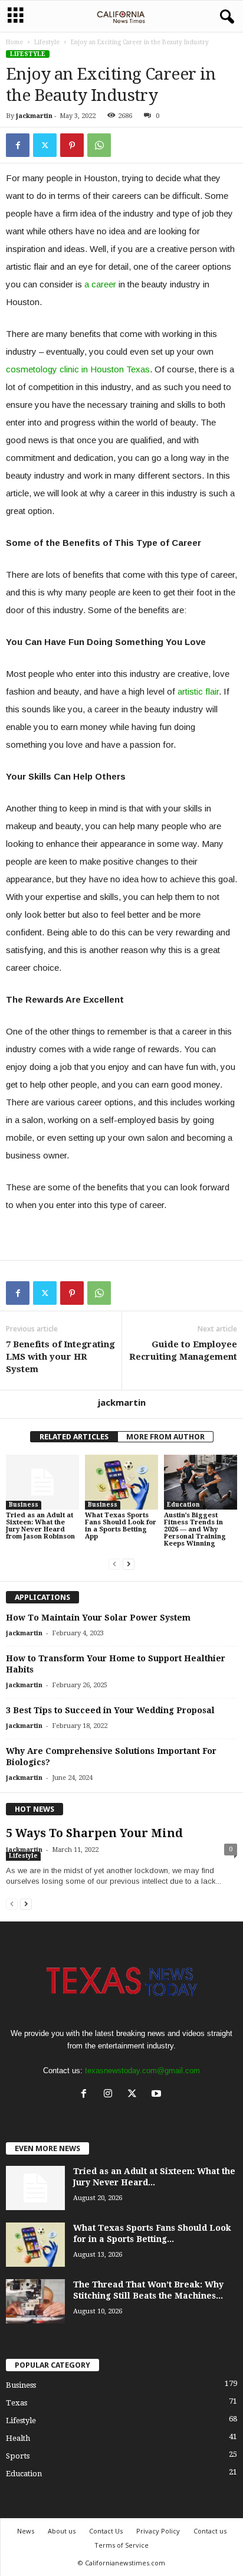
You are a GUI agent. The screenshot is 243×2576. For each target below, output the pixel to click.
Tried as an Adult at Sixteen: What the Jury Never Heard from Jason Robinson (40, 1526)
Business (24, 1505)
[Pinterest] (72, 145)
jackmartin (34, 116)
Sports (18, 2456)
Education (183, 1505)
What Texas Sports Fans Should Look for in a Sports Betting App (121, 1526)
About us (62, 2531)
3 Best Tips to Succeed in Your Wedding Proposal (110, 1710)
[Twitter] (45, 145)
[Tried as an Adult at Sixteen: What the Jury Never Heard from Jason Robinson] (42, 1482)
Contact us (210, 2531)
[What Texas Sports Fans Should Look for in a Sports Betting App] (121, 1482)
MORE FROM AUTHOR (165, 1437)
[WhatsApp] (99, 145)
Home (14, 42)
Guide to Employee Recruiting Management (183, 1351)
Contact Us (106, 2531)
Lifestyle (47, 42)
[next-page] (129, 1564)
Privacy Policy (158, 2531)
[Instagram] (111, 2095)
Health (18, 2438)
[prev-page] (114, 1564)
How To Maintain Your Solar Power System (98, 1618)
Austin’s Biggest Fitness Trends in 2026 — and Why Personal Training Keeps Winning (195, 1529)
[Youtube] (158, 2095)
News (26, 2531)
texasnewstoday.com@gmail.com (142, 2071)
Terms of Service (121, 2545)
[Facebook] (18, 145)
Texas (17, 2403)
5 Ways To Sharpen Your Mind (94, 1833)
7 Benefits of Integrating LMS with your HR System (60, 1357)
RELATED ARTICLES (74, 1437)
